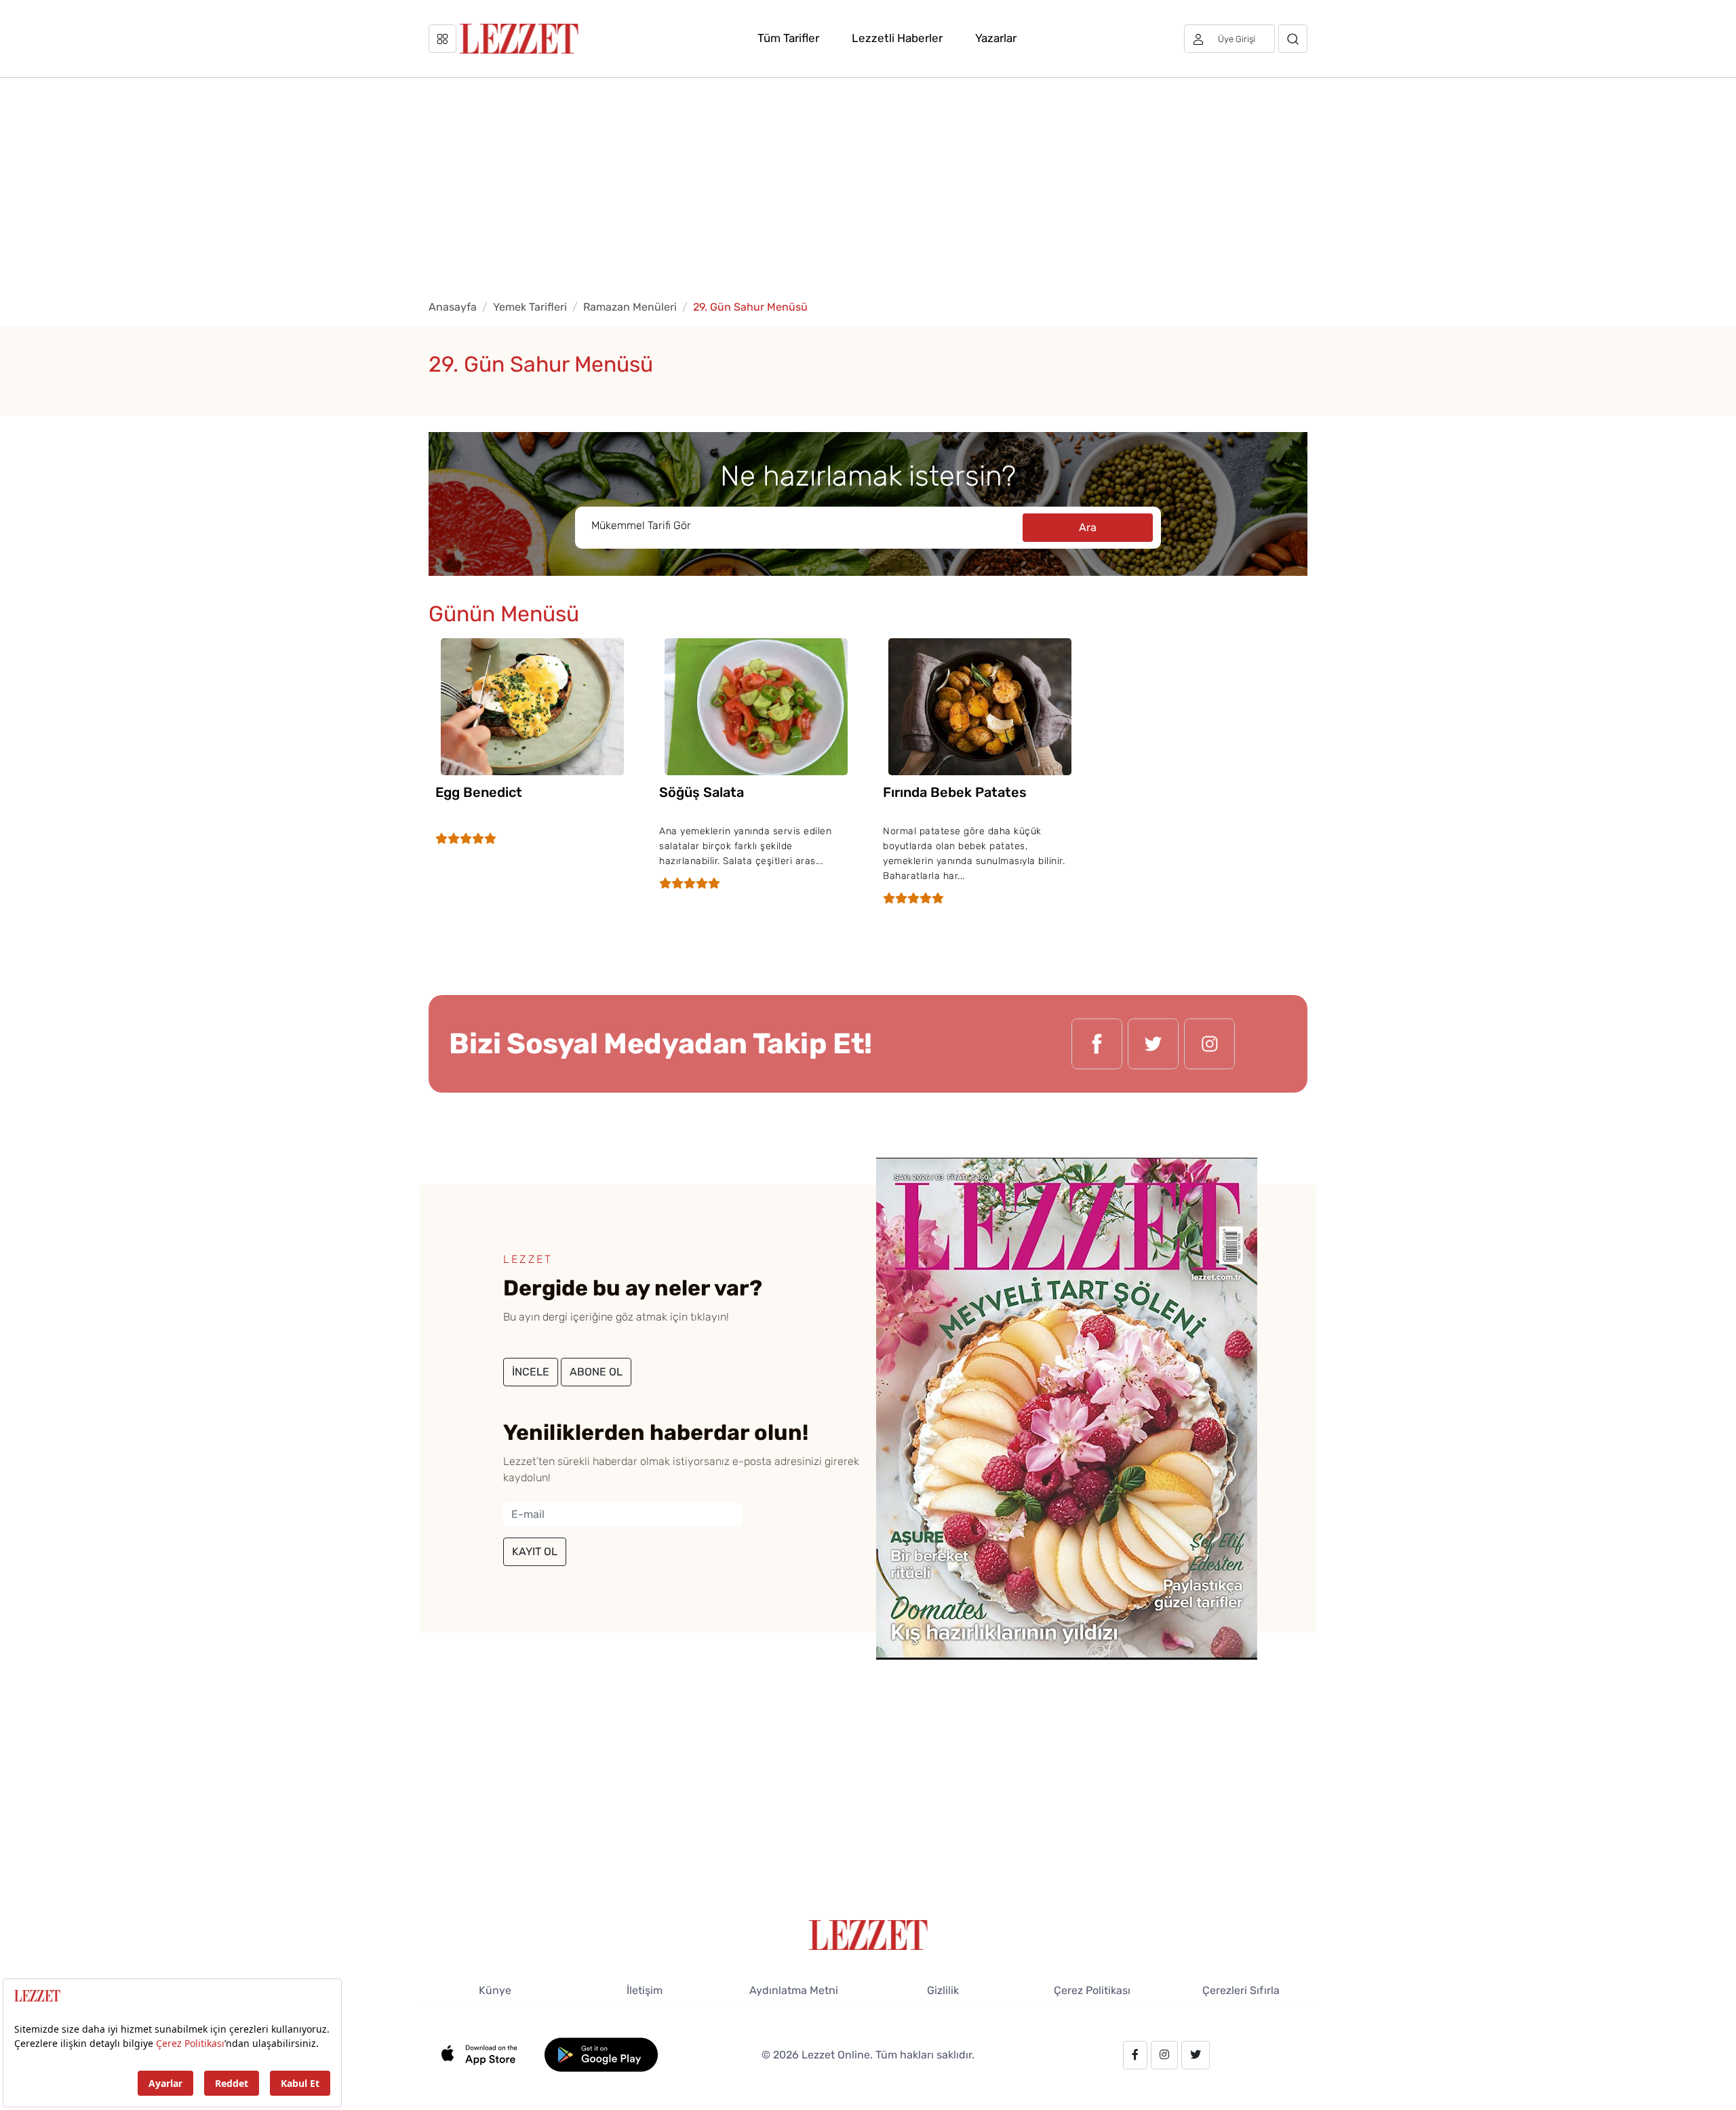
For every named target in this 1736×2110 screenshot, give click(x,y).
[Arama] (1293, 39)
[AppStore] (487, 2054)
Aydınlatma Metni (794, 1990)
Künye (495, 1990)
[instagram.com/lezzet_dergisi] (1209, 1044)
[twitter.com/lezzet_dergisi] (1153, 1044)
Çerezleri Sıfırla (1241, 1990)
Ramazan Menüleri (630, 307)
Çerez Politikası (1092, 1990)
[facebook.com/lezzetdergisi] (1097, 1044)
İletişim (645, 1990)
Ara (1088, 527)
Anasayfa (453, 307)
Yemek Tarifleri (530, 307)
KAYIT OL (535, 1551)
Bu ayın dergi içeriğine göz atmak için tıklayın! (616, 1317)
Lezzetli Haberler (897, 38)
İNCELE (531, 1372)
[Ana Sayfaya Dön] (868, 1934)
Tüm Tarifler (788, 38)
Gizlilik (943, 1990)
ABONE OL (596, 1372)
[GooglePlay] (601, 2054)
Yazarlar (996, 38)
